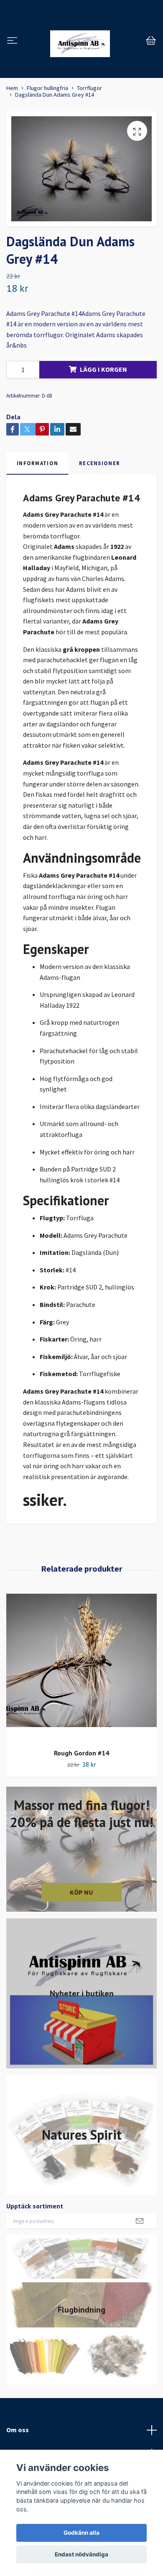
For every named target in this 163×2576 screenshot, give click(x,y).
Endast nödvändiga (81, 2554)
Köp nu (81, 1892)
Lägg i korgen (103, 369)
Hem (12, 88)
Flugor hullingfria (47, 88)
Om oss (18, 2430)
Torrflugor (89, 88)
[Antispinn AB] (80, 41)
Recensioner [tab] (99, 463)
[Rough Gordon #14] (81, 1668)
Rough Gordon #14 (81, 1753)
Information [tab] (37, 463)
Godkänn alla (81, 2533)
